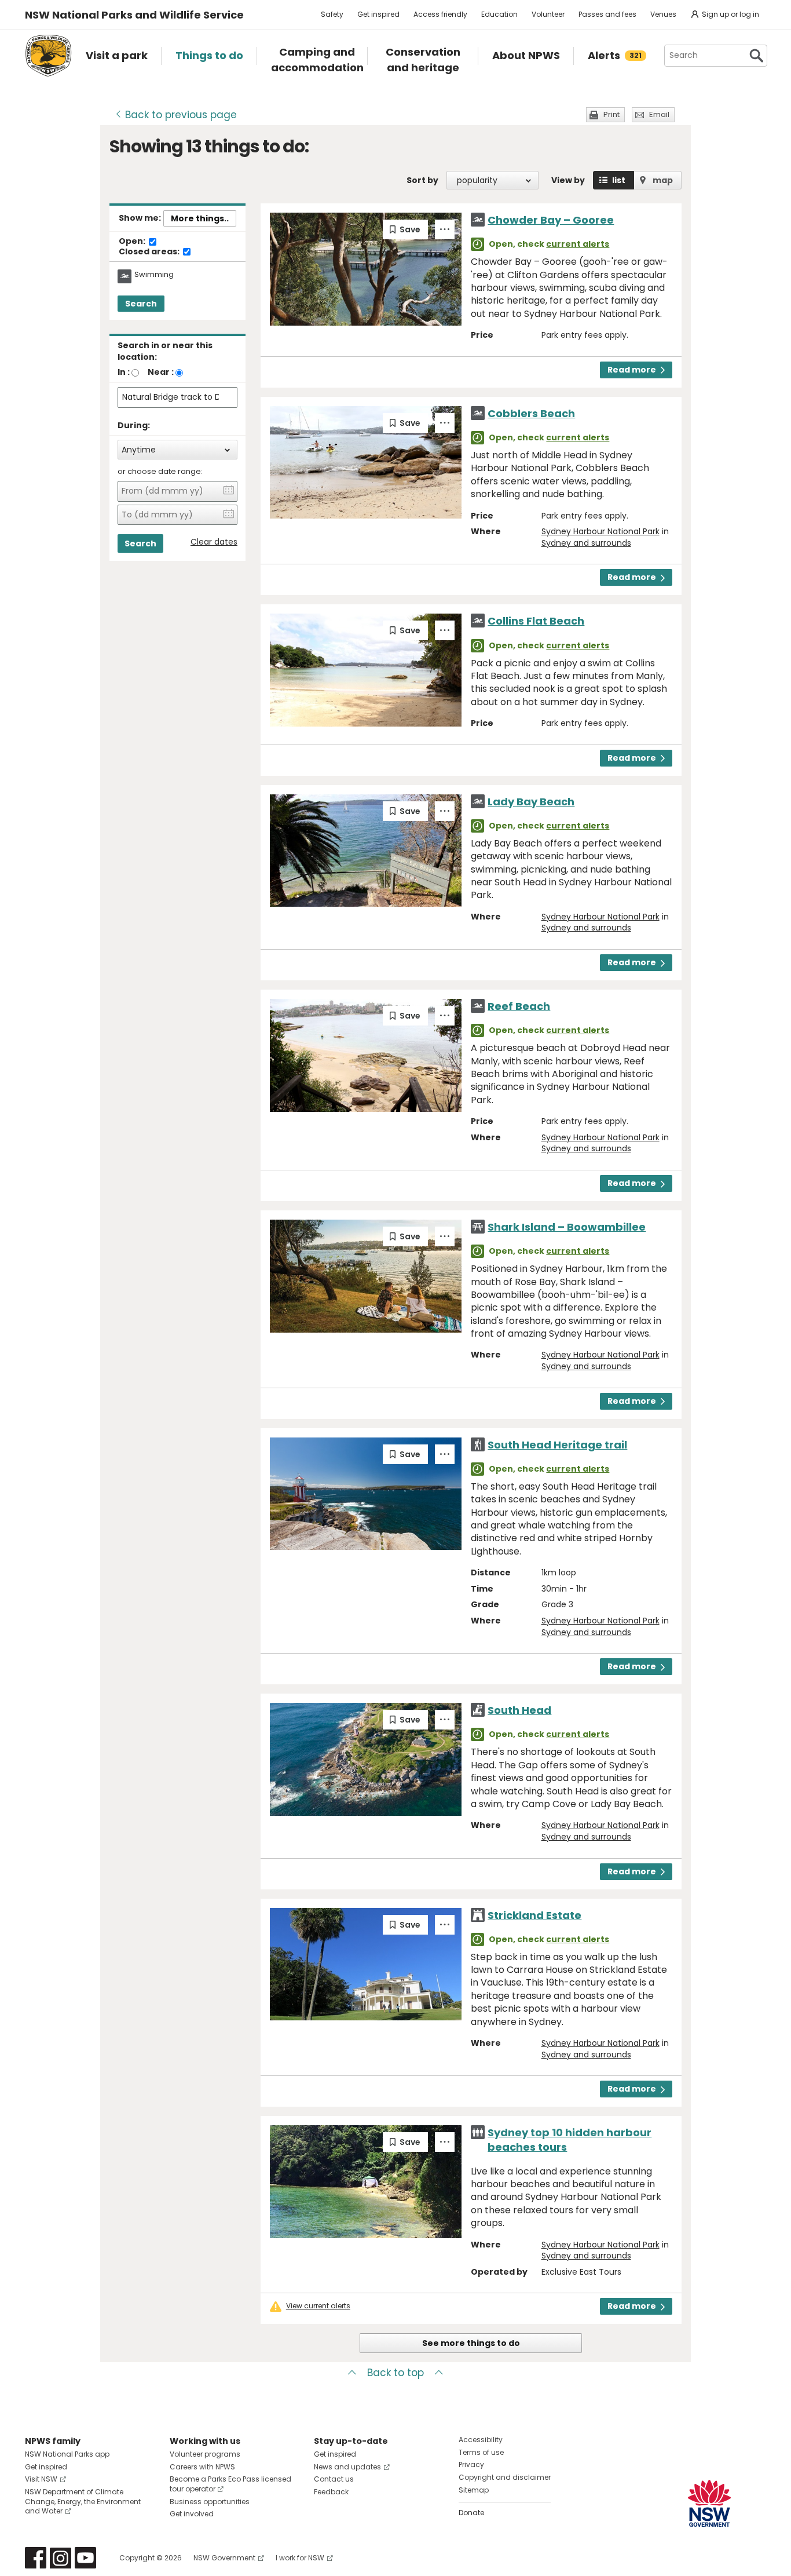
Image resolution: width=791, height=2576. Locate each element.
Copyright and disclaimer (505, 2477)
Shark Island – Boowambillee (567, 1227)
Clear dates (214, 542)
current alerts (578, 244)
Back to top (395, 2373)
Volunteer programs (205, 2454)
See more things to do (471, 2343)
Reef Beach (519, 1006)
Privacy (471, 2464)
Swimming (154, 275)
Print (611, 114)
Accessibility (481, 2440)
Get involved (192, 2514)
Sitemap (474, 2490)
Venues (663, 14)
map (663, 180)
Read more (632, 370)
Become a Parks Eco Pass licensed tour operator (230, 2484)
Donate (471, 2513)
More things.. (200, 218)
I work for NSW (300, 2558)
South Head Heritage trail (557, 1445)
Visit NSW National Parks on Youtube (85, 2558)
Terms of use (481, 2452)
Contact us (334, 2479)
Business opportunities (210, 2502)
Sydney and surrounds (586, 543)
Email (659, 114)
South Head (519, 1710)
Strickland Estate (534, 1915)
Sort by (422, 180)
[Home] (48, 56)
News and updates (347, 2467)
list (619, 180)
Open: (133, 242)
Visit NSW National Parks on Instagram (61, 2558)
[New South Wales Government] (709, 2503)
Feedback (331, 2492)
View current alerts (318, 2306)
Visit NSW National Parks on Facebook (36, 2558)
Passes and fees (607, 14)
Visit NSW (41, 2479)
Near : (161, 372)
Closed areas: (150, 252)
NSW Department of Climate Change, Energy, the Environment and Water (83, 2502)
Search (141, 304)
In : (124, 372)
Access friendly (440, 14)
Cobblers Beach (531, 413)
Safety (332, 14)
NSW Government (224, 2558)
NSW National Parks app (67, 2454)
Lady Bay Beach (531, 802)
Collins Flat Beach (536, 621)
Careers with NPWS (202, 2467)
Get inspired (378, 14)
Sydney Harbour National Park (600, 531)
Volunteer (548, 14)
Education (499, 14)
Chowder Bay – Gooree (551, 220)
